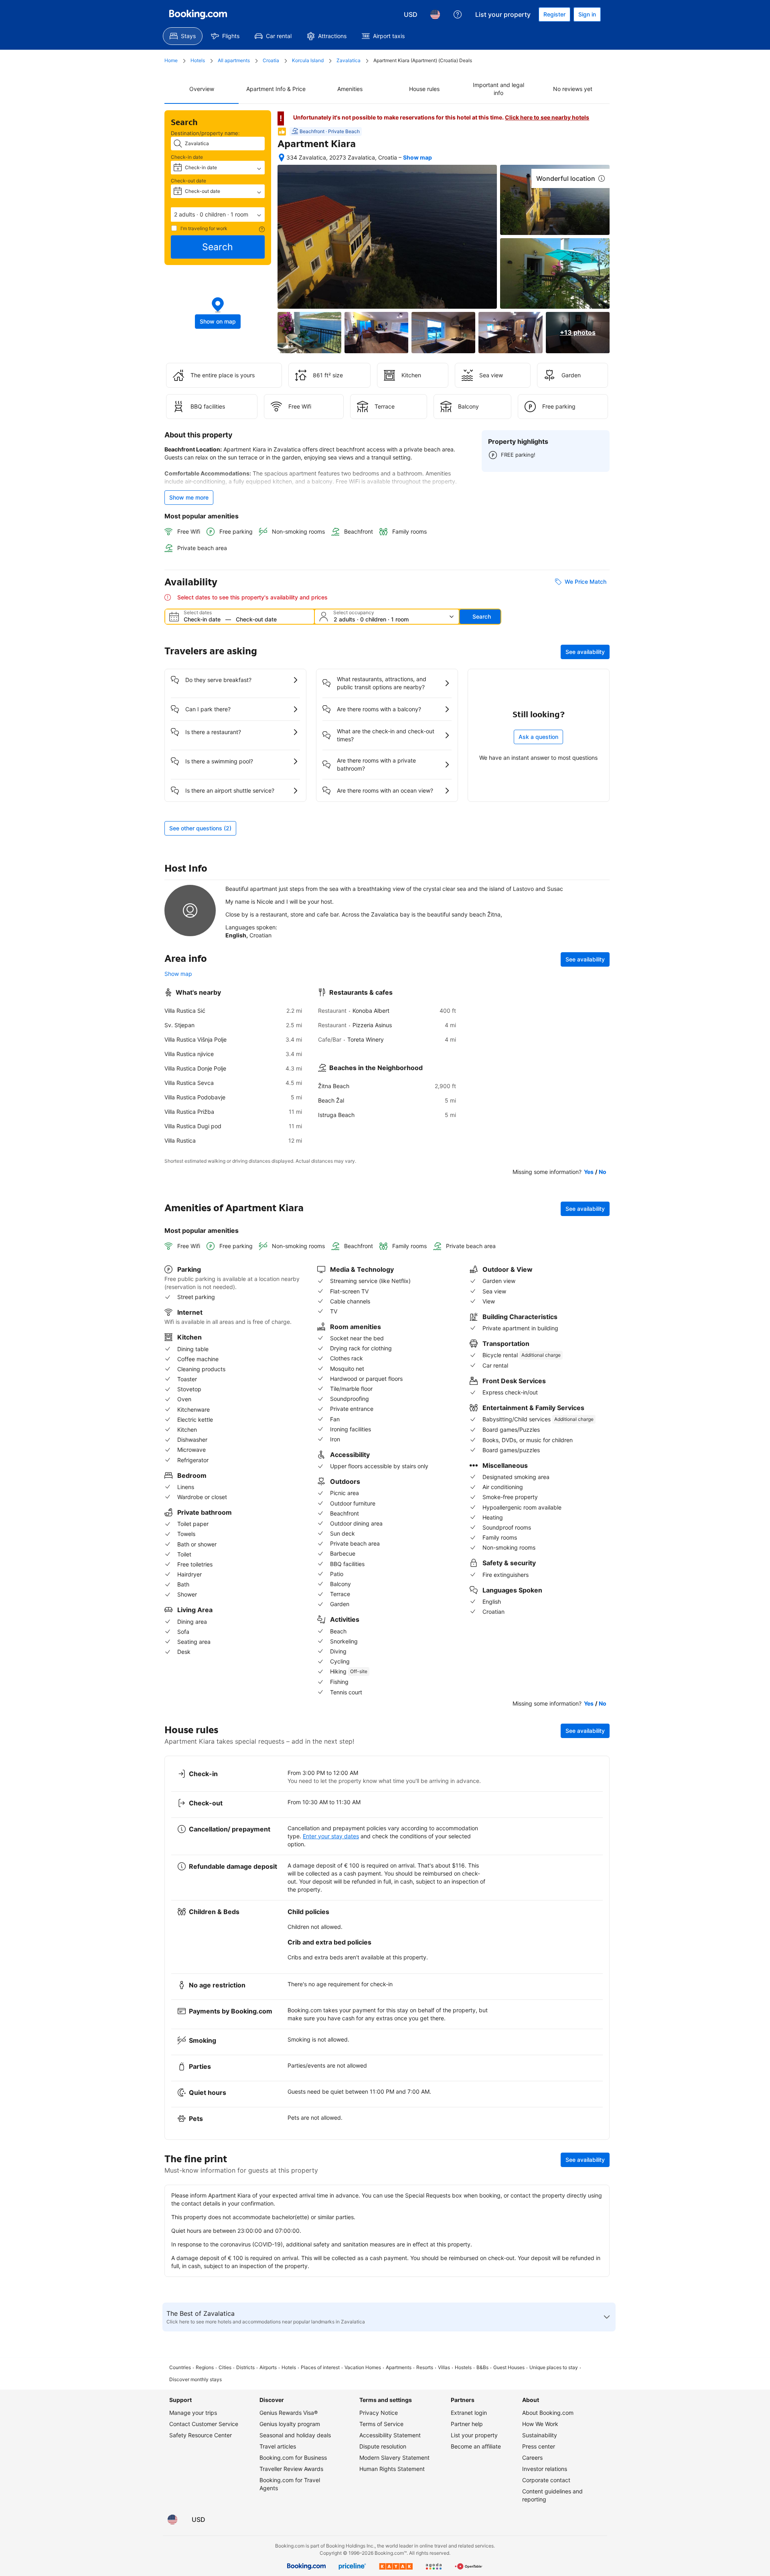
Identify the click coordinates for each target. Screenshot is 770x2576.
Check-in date (187, 157)
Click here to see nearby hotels (547, 117)
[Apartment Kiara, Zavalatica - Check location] (282, 158)
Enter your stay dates (331, 1836)
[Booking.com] (198, 14)
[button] (218, 214)
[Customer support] (458, 14)
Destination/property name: (205, 133)
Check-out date (188, 181)
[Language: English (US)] (435, 14)
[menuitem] (183, 36)
